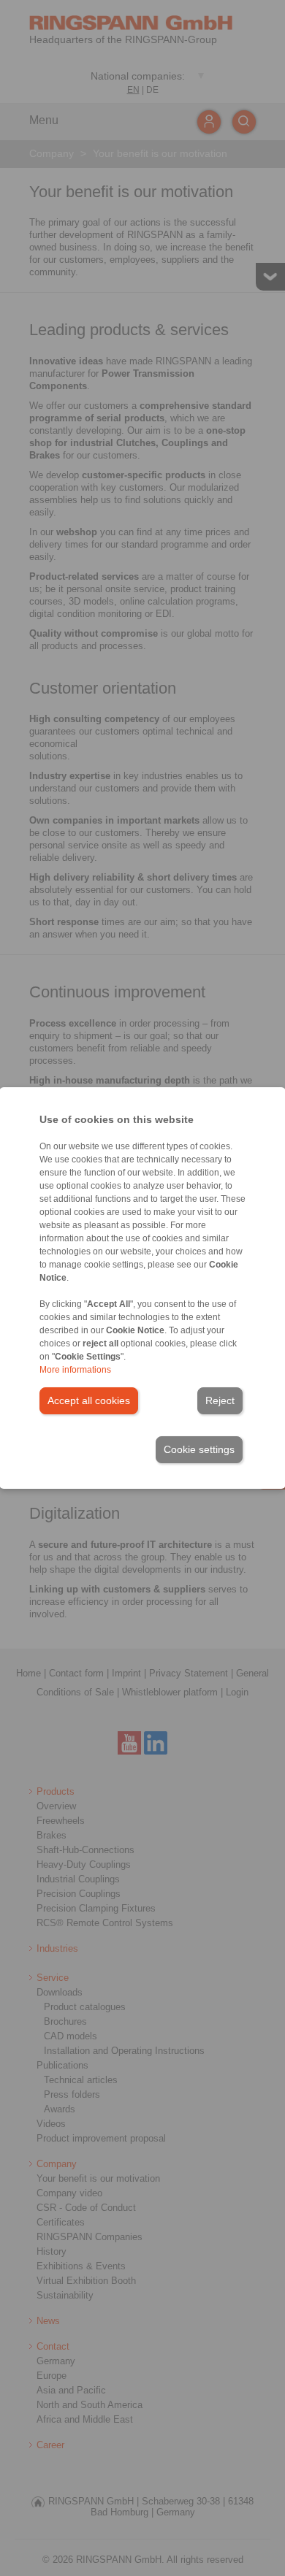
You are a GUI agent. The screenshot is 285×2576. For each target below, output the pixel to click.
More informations (75, 1370)
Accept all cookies (89, 1400)
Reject (220, 1400)
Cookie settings (199, 1449)
